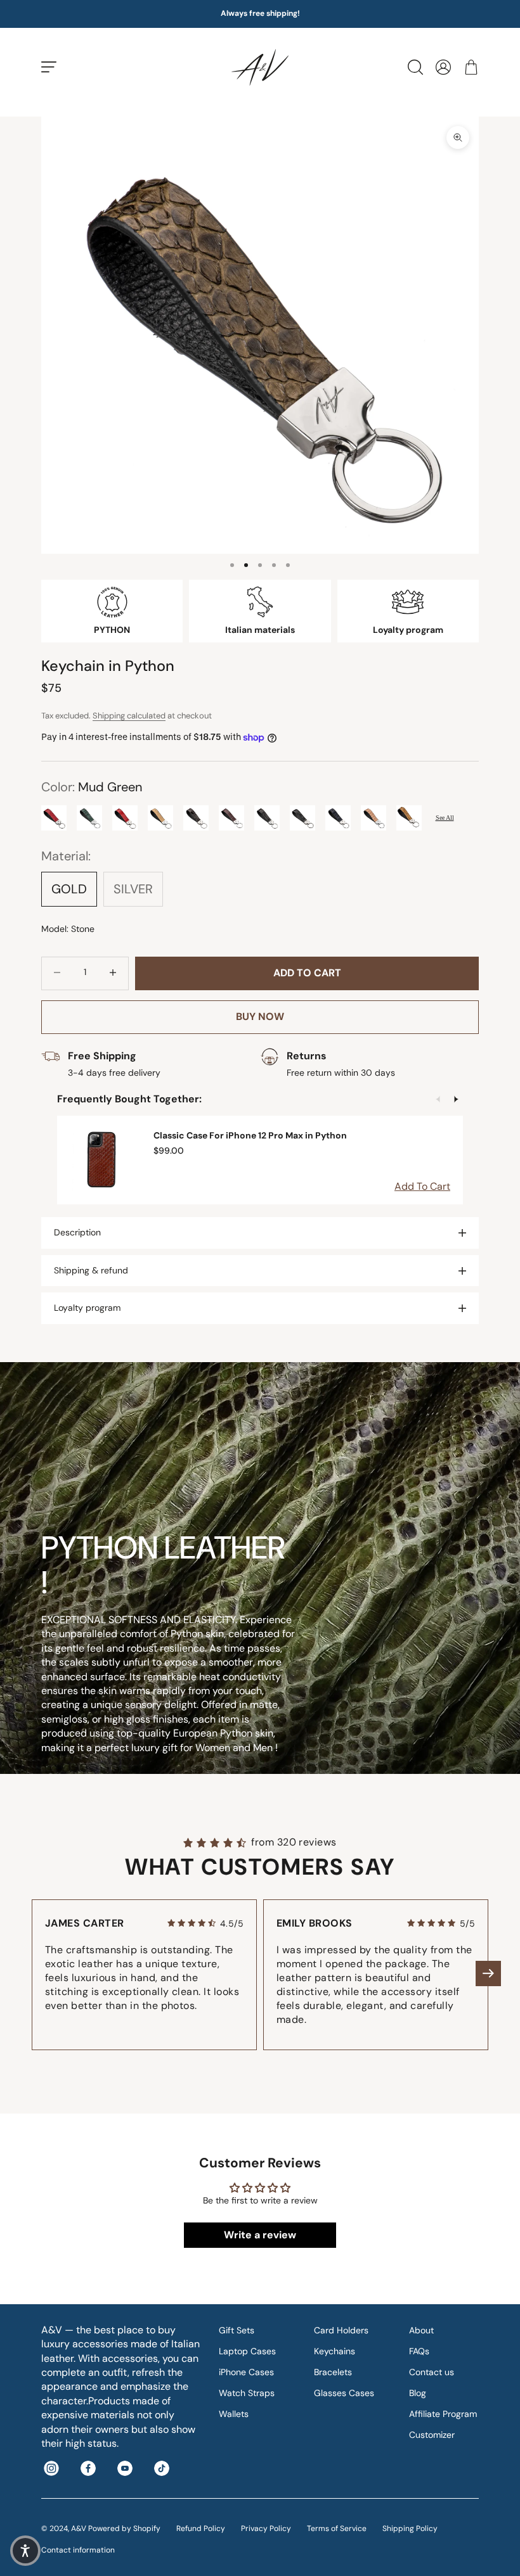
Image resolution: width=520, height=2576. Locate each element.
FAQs (419, 2351)
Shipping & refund (91, 1270)
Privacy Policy (266, 2528)
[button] (488, 1973)
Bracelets (333, 2372)
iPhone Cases (246, 2372)
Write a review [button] (260, 2235)
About (421, 2330)
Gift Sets (237, 2330)
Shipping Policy (410, 2528)
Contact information (78, 2550)
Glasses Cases (344, 2393)
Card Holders (341, 2330)
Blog (418, 2393)
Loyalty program (87, 1308)
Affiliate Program (443, 2414)
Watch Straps (247, 2393)
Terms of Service (337, 2528)
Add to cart (307, 973)
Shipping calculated (129, 716)
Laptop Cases (247, 2351)
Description (77, 1232)
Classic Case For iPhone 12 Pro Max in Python (250, 1135)
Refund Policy (201, 2528)
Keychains (335, 2351)
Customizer (432, 2435)
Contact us (432, 2372)
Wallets (234, 2414)
